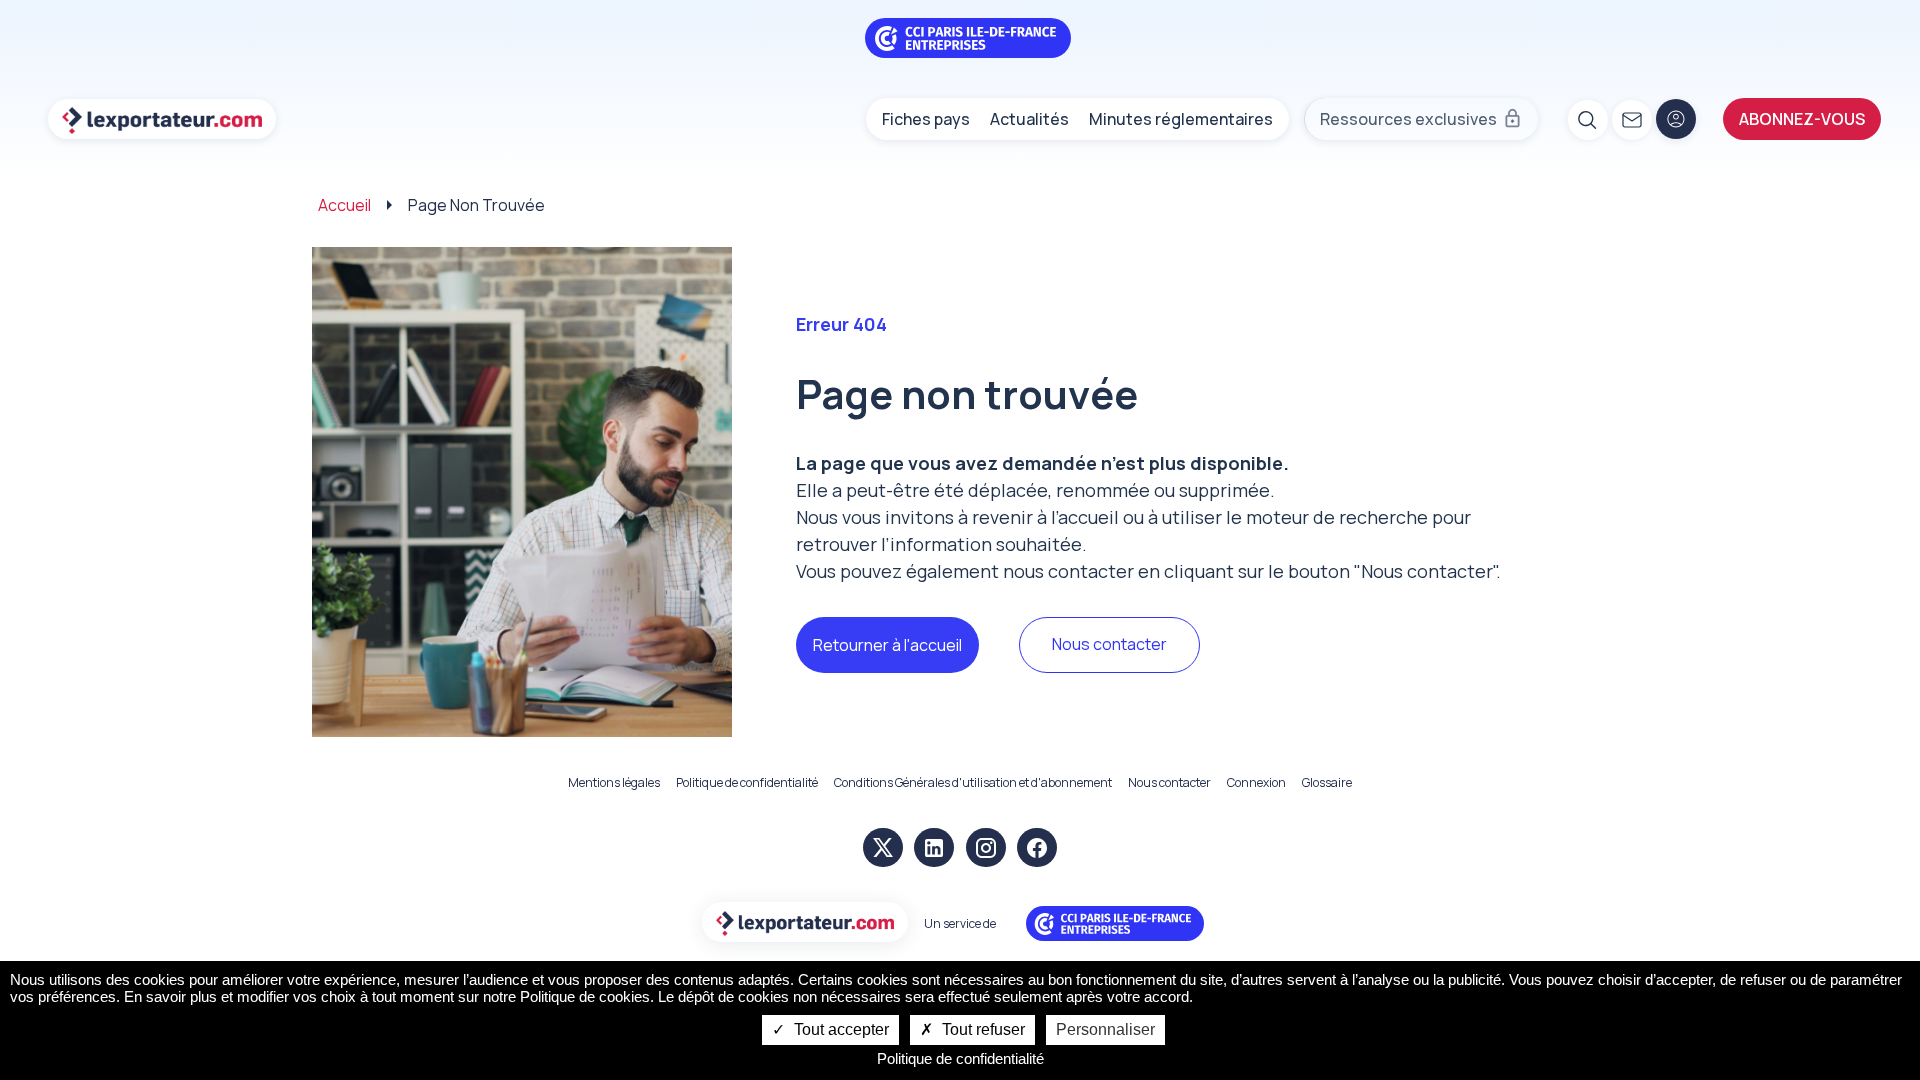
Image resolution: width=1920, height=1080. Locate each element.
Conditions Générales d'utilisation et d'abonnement (973, 782)
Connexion (1256, 782)
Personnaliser (1105, 1029)
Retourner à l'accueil (887, 645)
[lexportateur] (805, 923)
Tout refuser (981, 1029)
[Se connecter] (1676, 119)
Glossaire (1327, 782)
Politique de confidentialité (747, 782)
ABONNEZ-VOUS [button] (1802, 119)
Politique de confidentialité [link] (960, 1058)
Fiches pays (926, 119)
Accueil (344, 205)
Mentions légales (614, 782)
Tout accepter (839, 1029)
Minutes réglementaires (1181, 119)
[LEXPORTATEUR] (162, 119)
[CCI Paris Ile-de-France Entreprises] (968, 36)
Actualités (1029, 119)
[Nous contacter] (1631, 119)
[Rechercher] (1587, 119)
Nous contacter (1109, 644)
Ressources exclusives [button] (1408, 119)
